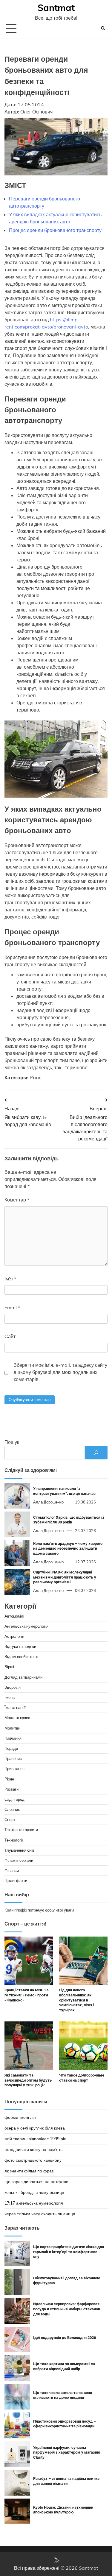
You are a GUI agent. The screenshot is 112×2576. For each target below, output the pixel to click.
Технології (14, 1840)
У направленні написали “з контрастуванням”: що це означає (64, 1491)
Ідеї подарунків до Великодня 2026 (65, 2338)
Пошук (12, 1442)
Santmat (56, 8)
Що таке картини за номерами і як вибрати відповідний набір (64, 2366)
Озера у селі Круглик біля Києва (35, 2128)
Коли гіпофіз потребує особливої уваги (39, 1910)
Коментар (17, 1200)
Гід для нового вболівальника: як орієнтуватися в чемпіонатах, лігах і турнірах (77, 2000)
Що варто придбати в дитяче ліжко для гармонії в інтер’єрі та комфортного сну (69, 2252)
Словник (12, 1809)
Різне (36, 1078)
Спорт (10, 1819)
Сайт (10, 1336)
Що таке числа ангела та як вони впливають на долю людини (63, 2395)
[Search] (103, 28)
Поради (11, 1748)
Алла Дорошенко (48, 1502)
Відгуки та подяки (20, 1646)
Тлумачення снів (19, 1850)
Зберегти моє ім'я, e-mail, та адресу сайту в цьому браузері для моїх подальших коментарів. (60, 1372)
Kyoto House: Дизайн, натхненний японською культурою (63, 2510)
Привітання (14, 1769)
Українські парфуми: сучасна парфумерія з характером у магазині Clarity (67, 2452)
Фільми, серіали (19, 1860)
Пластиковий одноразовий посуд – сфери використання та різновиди (65, 2424)
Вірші (9, 1667)
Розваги (11, 1789)
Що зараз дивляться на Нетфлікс (36, 2182)
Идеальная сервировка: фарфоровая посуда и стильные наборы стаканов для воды (67, 2309)
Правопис (13, 1758)
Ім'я (10, 1279)
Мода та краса (17, 1718)
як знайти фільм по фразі (29, 2171)
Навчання (13, 1738)
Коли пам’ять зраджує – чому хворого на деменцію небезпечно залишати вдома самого (68, 1548)
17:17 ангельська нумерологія (34, 2203)
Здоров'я (13, 1687)
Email (12, 1308)
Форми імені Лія (20, 2117)
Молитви (12, 1728)
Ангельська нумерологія (26, 1626)
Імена (10, 1697)
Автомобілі (14, 1616)
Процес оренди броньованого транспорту (55, 230)
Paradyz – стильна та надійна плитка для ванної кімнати (66, 2481)
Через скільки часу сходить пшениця (40, 2214)
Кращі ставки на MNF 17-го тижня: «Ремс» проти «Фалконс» (27, 1995)
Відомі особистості (21, 1657)
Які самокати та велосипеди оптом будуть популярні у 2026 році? (28, 2080)
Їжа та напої (15, 1708)
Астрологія (14, 1636)
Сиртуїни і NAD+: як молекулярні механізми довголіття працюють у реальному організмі (65, 1577)
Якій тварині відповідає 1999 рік (35, 2139)
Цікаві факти (16, 1881)
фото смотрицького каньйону (33, 2160)
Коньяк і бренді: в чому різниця (34, 2192)
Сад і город (14, 1799)
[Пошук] (96, 1453)
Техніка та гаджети (21, 1830)
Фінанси (12, 1870)
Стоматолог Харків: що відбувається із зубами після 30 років (69, 1520)
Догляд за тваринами (23, 1677)
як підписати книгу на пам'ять (33, 2149)
